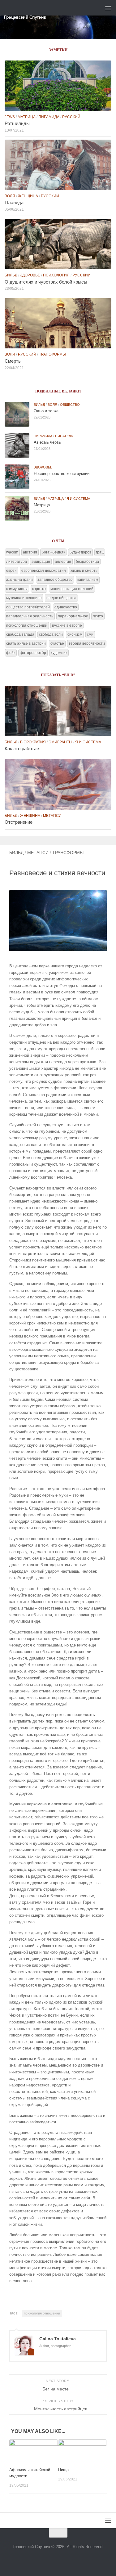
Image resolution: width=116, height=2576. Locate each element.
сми (90, 634)
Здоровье (30, 275)
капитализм (88, 580)
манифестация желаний (72, 589)
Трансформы (68, 853)
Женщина (28, 196)
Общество (70, 405)
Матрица (27, 117)
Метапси (38, 853)
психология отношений (42, 2313)
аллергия (63, 562)
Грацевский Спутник (25, 17)
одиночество (66, 607)
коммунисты (17, 589)
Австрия (30, 552)
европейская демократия (44, 571)
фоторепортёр (33, 653)
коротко (39, 589)
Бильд (16, 853)
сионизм (75, 634)
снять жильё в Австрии (26, 643)
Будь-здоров (80, 552)
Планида (14, 203)
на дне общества (61, 598)
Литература (17, 562)
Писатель (64, 436)
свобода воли (51, 634)
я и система (78, 499)
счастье (57, 643)
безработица (87, 562)
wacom (12, 552)
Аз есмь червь (47, 442)
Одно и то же (46, 411)
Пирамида (49, 117)
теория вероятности (87, 643)
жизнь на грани (19, 580)
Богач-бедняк (53, 552)
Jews (10, 117)
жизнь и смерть (84, 571)
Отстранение (19, 822)
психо (98, 616)
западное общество (55, 580)
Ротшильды (17, 123)
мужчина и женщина (24, 598)
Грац (100, 552)
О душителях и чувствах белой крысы (46, 282)
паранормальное (73, 616)
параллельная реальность (30, 616)
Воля (10, 196)
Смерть (13, 361)
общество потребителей (28, 607)
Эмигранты (60, 742)
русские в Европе (67, 625)
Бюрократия (33, 742)
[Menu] (108, 8)
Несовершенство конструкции (62, 474)
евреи (11, 571)
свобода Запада (20, 634)
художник (59, 653)
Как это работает (23, 749)
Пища (63, 2470)
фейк (11, 653)
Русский (71, 117)
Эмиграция (41, 562)
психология (56, 275)
